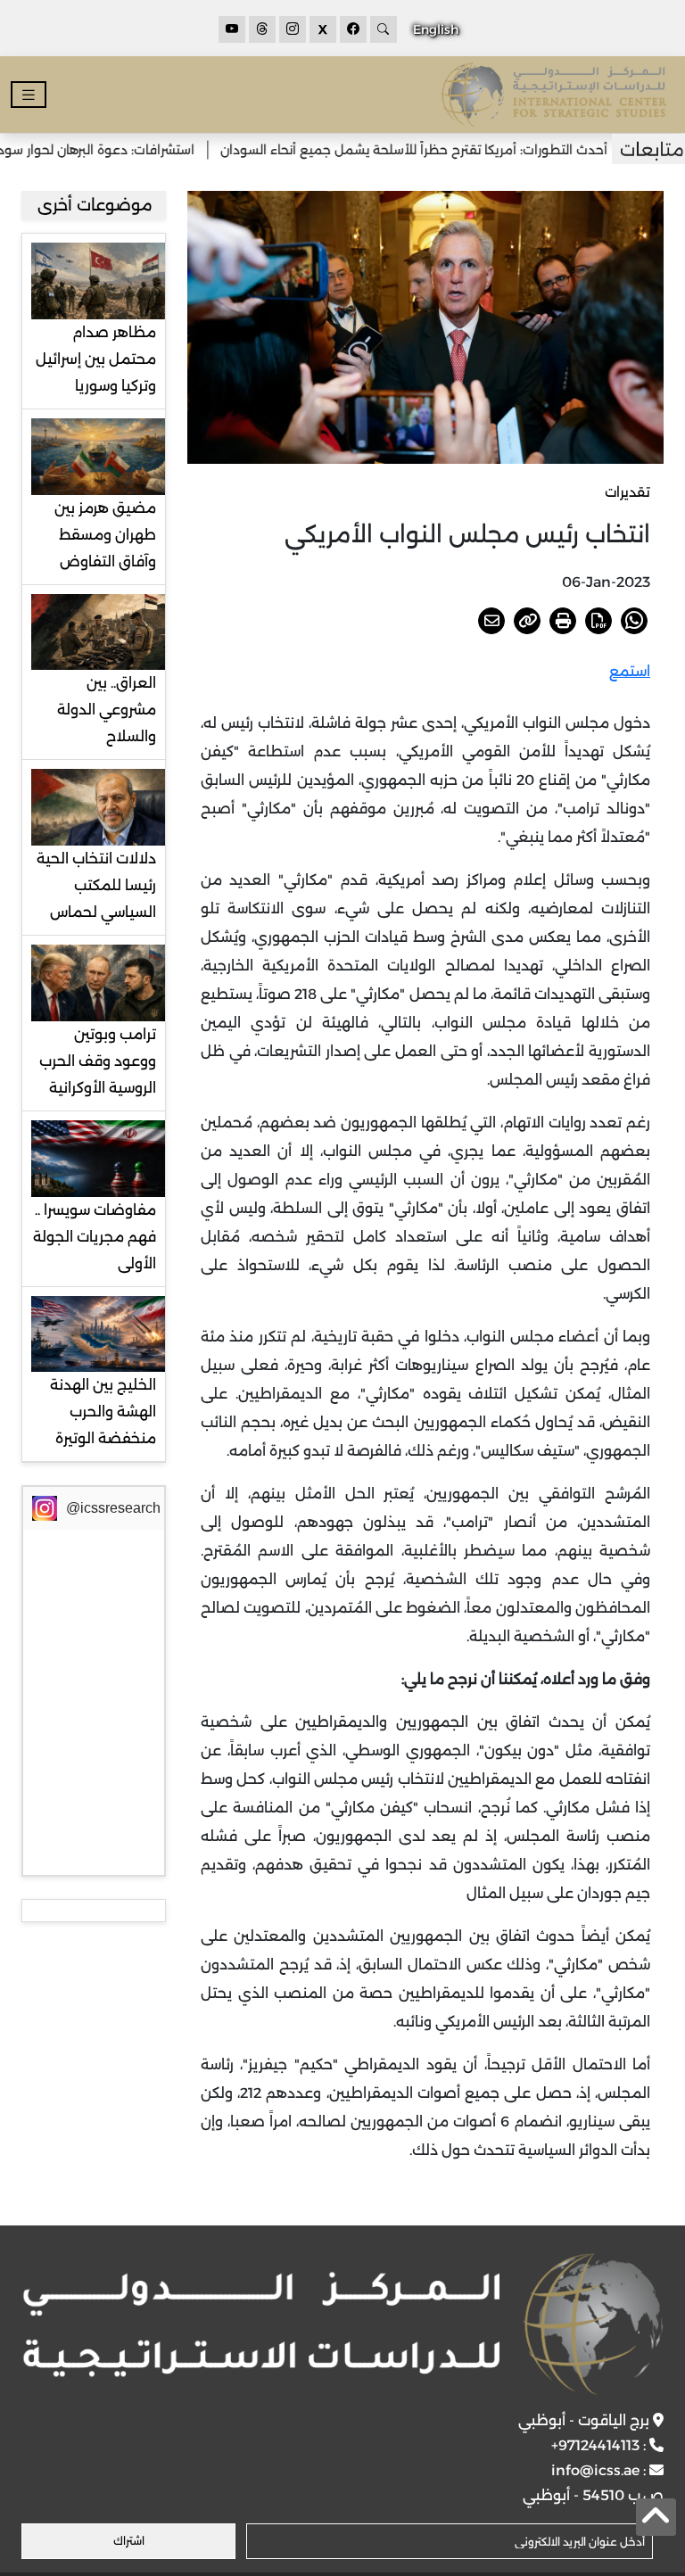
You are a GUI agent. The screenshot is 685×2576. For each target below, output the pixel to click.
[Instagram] (293, 29)
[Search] (384, 29)
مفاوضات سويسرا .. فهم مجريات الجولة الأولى (95, 1237)
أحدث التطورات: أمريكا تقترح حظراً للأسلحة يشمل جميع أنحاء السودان (451, 150)
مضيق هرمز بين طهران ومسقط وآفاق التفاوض (105, 535)
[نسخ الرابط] (527, 621)
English (436, 29)
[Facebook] (353, 29)
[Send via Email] (491, 621)
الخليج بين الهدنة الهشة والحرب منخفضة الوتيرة (103, 1412)
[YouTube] (232, 29)
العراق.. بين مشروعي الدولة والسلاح (107, 710)
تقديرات (627, 492)
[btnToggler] (29, 95)
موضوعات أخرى (95, 205)
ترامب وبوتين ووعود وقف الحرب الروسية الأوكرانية (98, 1061)
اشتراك (129, 2541)
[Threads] (262, 29)
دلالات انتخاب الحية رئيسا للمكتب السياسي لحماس (96, 885)
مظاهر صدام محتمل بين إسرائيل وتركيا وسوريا (96, 359)
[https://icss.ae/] (342, 2324)
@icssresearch (113, 1508)
